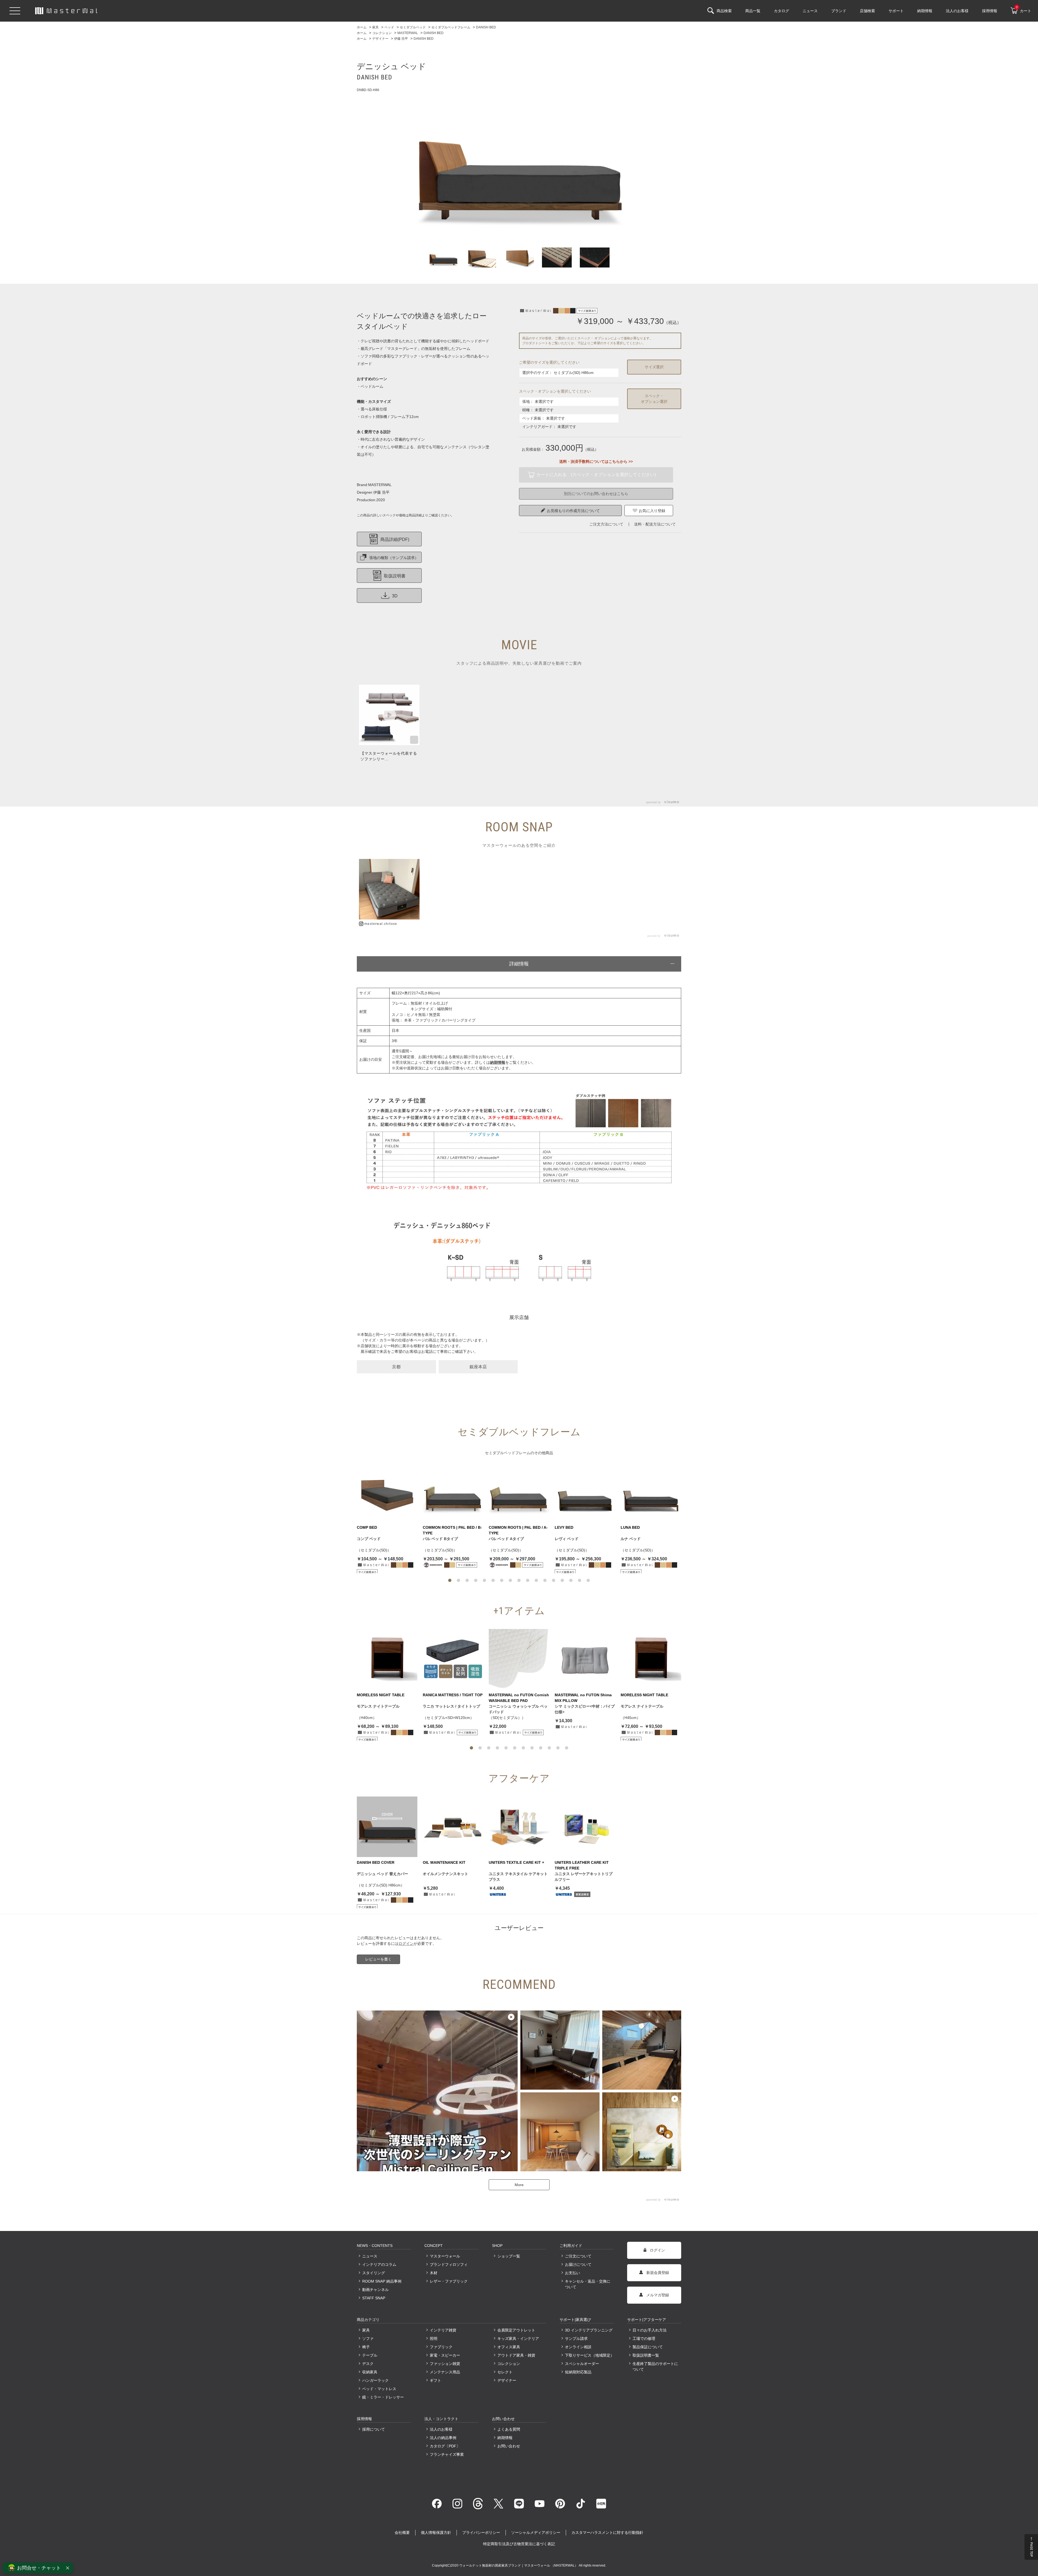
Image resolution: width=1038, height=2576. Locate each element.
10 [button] (528, 1580)
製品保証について (648, 2347)
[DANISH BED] (519, 164)
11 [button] (536, 1580)
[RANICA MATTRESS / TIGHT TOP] (453, 1659)
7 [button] (502, 1580)
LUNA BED (630, 1527)
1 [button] (450, 1580)
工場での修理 (644, 2339)
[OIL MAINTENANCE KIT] (453, 1827)
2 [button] (458, 1580)
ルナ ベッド (631, 1539)
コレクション (509, 2364)
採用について (374, 2429)
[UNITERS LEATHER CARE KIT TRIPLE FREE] (585, 1827)
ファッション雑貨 (445, 2364)
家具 (366, 2330)
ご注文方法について (606, 524)
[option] (519, 164)
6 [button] (493, 1580)
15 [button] (571, 1580)
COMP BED (367, 1527)
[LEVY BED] (585, 1492)
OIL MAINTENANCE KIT (444, 1862)
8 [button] (510, 1580)
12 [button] (545, 1580)
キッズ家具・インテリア (518, 2339)
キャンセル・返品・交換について (588, 2284)
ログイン (406, 1943)
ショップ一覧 (509, 2256)
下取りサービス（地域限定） (589, 2355)
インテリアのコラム (379, 2264)
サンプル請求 (576, 2339)
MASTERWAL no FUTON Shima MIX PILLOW (583, 1698)
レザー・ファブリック (449, 2281)
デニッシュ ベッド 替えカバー (382, 1874)
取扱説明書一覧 (646, 2355)
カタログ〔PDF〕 (445, 2446)
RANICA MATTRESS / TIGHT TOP (453, 1695)
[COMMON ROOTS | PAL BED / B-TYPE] (453, 1492)
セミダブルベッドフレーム (508, 1453)
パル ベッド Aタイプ (506, 1539)
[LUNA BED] (651, 1492)
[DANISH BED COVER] (387, 1827)
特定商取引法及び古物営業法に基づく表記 (519, 2544)
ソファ (368, 2339)
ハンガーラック (375, 2380)
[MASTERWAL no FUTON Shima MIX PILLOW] (585, 1659)
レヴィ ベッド (567, 1539)
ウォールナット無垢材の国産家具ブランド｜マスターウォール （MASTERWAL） (519, 2565)
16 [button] (580, 1580)
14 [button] (562, 1580)
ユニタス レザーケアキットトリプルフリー (584, 1877)
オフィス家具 (509, 2347)
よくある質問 (509, 2429)
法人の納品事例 (443, 2438)
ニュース (370, 2256)
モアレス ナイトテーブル (378, 1706)
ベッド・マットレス (379, 2389)
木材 (434, 2273)
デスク (368, 2364)
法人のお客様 (441, 2429)
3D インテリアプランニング (589, 2330)
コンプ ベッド (369, 1539)
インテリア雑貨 (443, 2330)
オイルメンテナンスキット (445, 1874)
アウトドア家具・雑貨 (516, 2355)
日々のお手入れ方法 (650, 2330)
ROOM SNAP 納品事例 (382, 2281)
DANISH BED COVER (376, 1862)
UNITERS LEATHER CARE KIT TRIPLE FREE (582, 1865)
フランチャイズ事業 (447, 2454)
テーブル (370, 2355)
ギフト (435, 2380)
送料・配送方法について (655, 524)
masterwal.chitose (381, 924)
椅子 (366, 2347)
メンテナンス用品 (445, 2372)
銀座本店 (478, 1367)
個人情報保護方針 (436, 2532)
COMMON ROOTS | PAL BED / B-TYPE (452, 1530)
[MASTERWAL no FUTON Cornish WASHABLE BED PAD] (519, 1659)
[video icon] (389, 715)
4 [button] (476, 1580)
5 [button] (484, 1580)
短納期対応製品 (578, 2372)
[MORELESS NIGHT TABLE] (387, 1659)
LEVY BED (564, 1527)
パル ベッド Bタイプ (440, 1539)
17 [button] (588, 1580)
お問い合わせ (509, 2446)
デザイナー (507, 2380)
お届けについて (578, 2264)
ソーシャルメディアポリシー (536, 2532)
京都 (396, 1367)
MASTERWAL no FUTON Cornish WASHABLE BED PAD (519, 1698)
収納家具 (370, 2372)
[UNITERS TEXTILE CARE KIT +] (519, 1827)
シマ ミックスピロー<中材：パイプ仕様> (585, 1709)
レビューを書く (378, 1959)
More (519, 2185)
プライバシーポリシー (481, 2532)
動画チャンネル (375, 2290)
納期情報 (505, 2438)
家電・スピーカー (445, 2355)
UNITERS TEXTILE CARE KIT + (516, 1862)
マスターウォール (445, 2256)
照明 (434, 2339)
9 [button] (519, 1580)
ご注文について (578, 2256)
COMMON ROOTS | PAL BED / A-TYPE (518, 1530)
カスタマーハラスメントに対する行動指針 (607, 2532)
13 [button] (554, 1580)
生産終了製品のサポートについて (655, 2366)
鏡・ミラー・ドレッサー (383, 2397)
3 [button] (467, 1580)
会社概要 (402, 2532)
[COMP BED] (387, 1492)
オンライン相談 (578, 2347)
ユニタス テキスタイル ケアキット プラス (518, 1877)
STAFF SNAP (374, 2298)
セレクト (505, 2372)
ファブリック (441, 2347)
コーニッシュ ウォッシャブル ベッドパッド (518, 1709)
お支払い (573, 2273)
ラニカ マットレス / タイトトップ (451, 1706)
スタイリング (374, 2273)
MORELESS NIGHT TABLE (381, 1695)
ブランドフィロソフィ (449, 2264)
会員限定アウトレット (516, 2330)
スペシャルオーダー (582, 2364)
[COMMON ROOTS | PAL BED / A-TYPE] (519, 1492)
